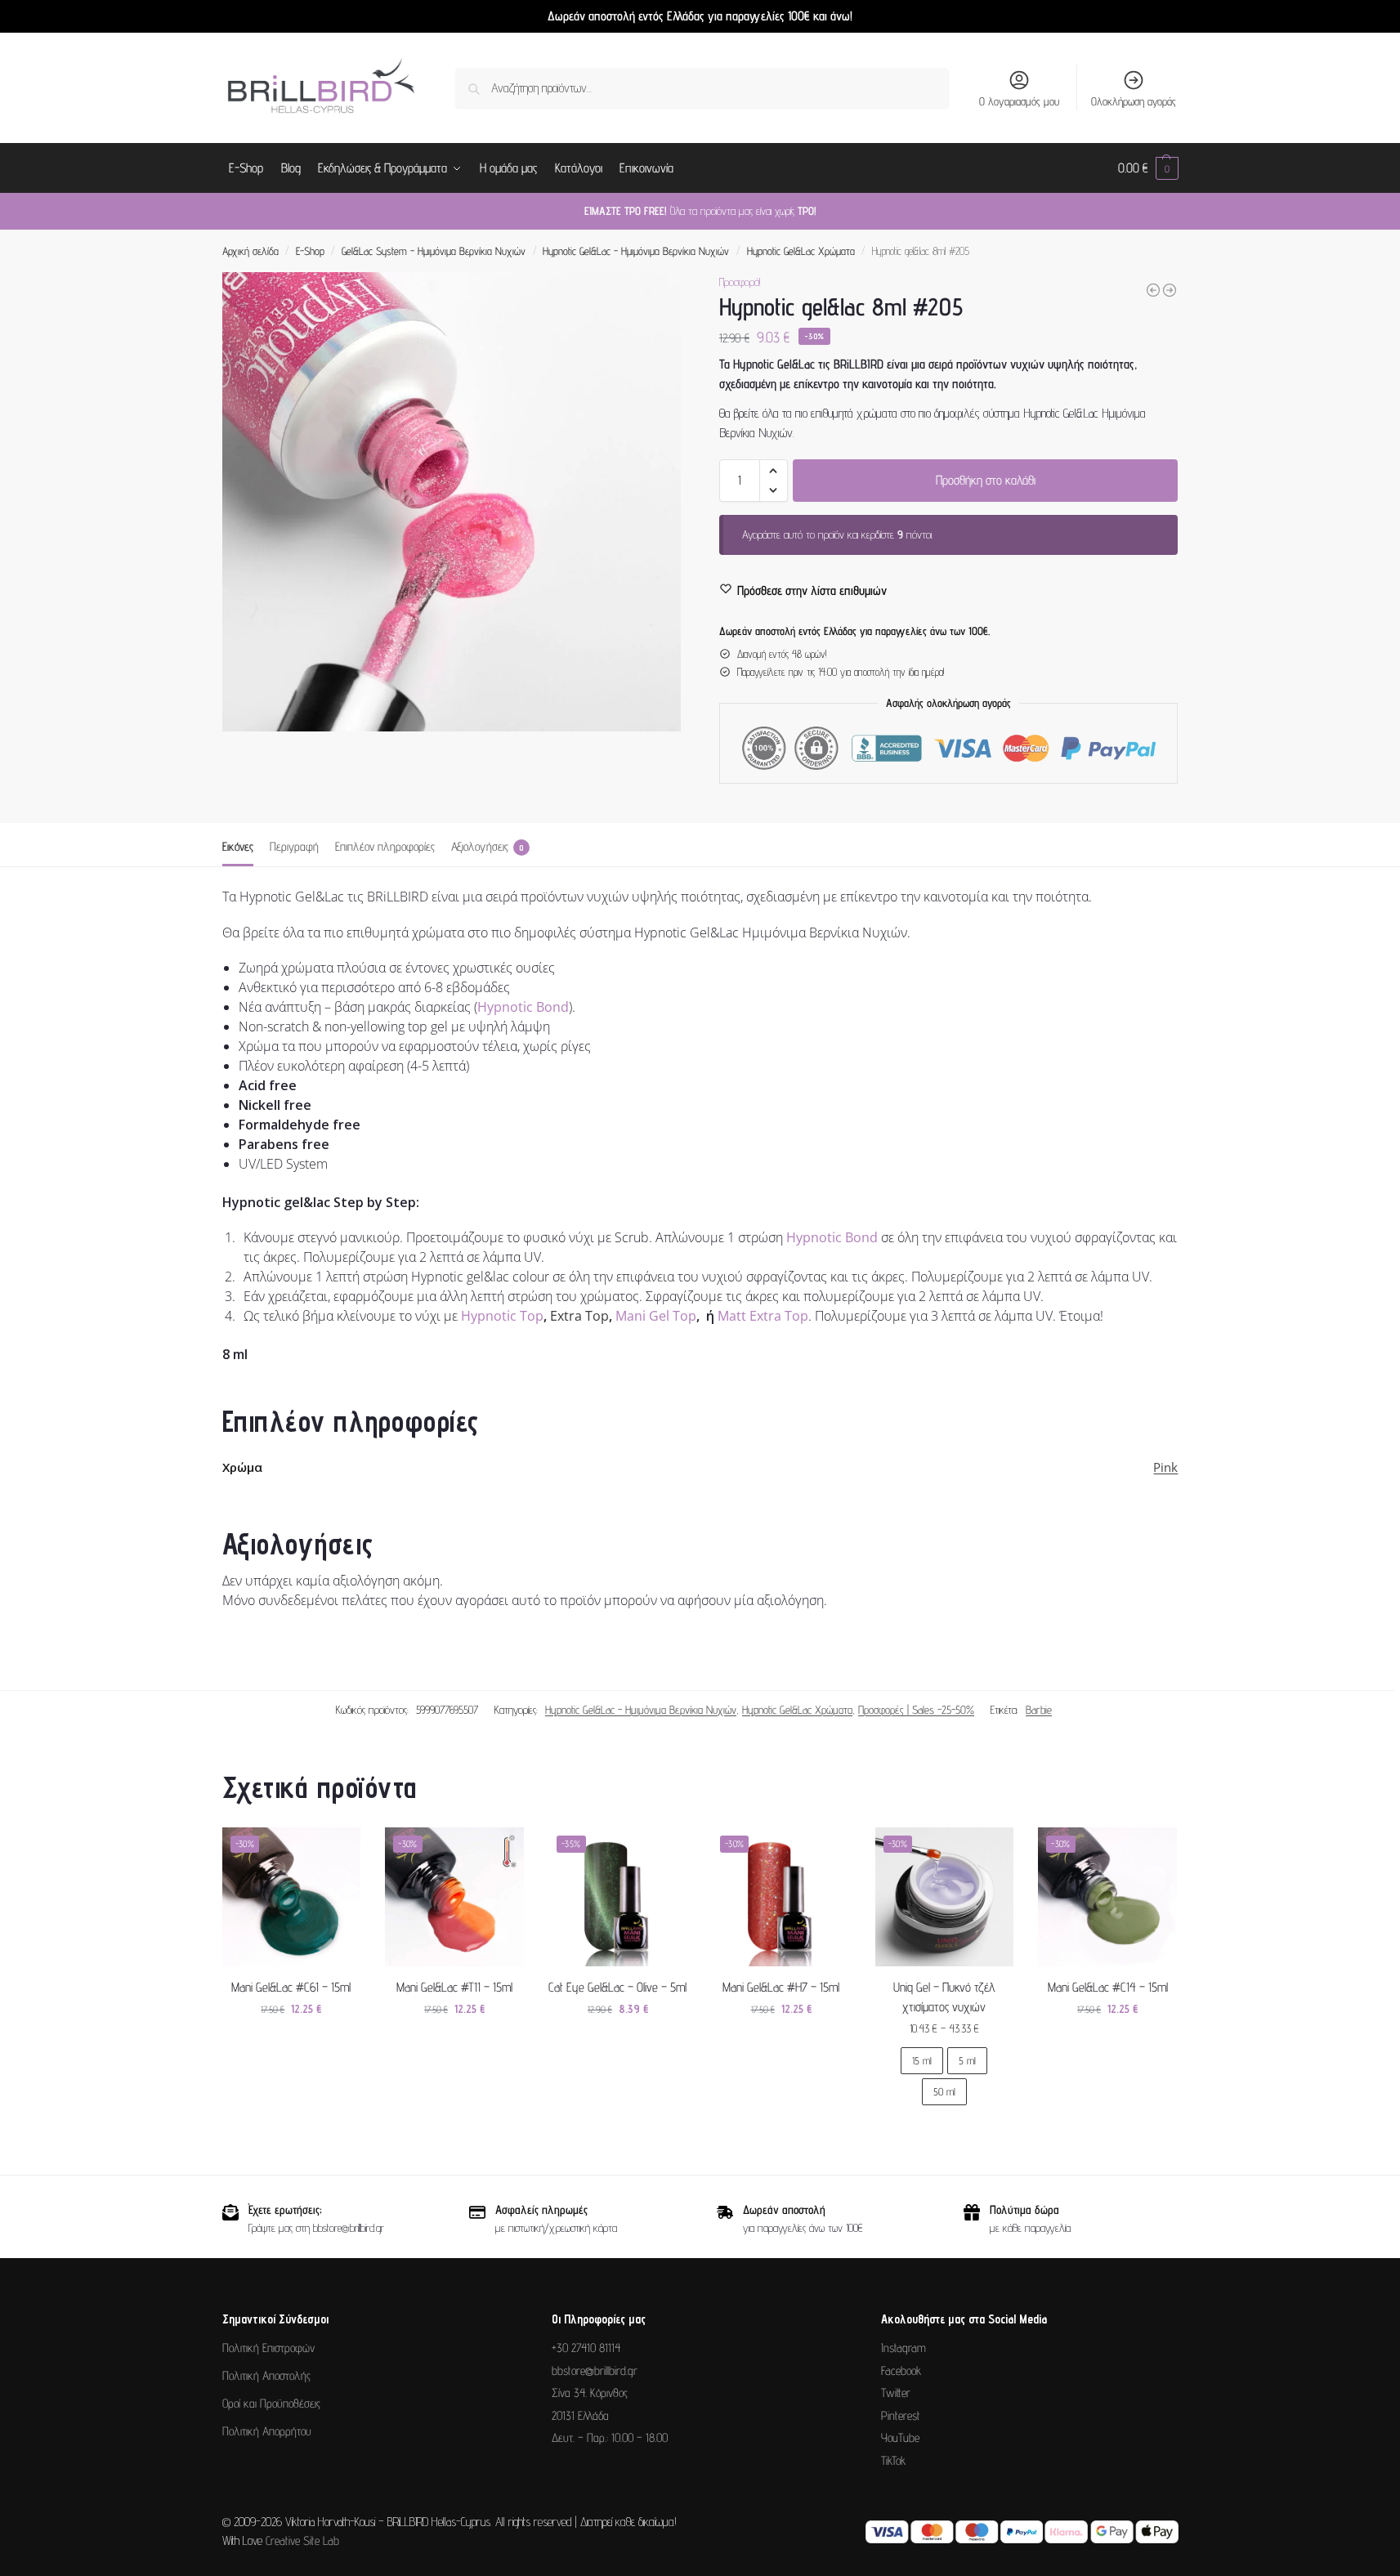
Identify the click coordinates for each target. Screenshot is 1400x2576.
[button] (1148, 168)
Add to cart (944, 2134)
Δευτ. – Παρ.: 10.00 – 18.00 (610, 2437)
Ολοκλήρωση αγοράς (1134, 101)
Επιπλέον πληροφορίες (385, 846)
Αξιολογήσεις (488, 846)
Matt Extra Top (763, 1316)
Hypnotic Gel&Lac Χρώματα (801, 251)
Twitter (896, 2393)
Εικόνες (238, 846)
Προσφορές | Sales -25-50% (916, 1710)
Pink (1165, 1467)
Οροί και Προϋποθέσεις (271, 2403)
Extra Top (579, 1316)
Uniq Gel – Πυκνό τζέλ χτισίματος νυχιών (944, 1997)
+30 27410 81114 (586, 2348)
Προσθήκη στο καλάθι (986, 480)
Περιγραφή (294, 846)
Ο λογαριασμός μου (1019, 101)
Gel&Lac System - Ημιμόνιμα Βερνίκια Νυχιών (434, 251)
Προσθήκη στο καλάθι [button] (291, 2044)
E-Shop (310, 251)
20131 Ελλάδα (580, 2415)
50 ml (944, 2091)
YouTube (900, 2437)
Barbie (1039, 1710)
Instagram (904, 2348)
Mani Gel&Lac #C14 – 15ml (1108, 1987)
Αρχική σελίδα (250, 251)
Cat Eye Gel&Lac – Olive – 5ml (617, 1987)
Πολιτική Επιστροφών (268, 2348)
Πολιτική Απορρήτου (267, 2431)
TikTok (893, 2460)
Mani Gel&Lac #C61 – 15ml (291, 1987)
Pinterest (901, 2415)
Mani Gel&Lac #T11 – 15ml (454, 1987)
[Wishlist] (336, 1852)
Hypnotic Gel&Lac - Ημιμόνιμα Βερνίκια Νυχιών (636, 251)
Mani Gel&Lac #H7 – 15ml (781, 1987)
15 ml (922, 2060)
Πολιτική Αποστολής (266, 2375)
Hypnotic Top (502, 1316)
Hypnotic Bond (523, 1007)
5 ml (967, 2060)
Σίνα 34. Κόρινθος (590, 2393)
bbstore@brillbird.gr (595, 2370)
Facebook (901, 2370)
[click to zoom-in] (452, 502)
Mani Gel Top (656, 1316)
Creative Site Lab (302, 2540)
